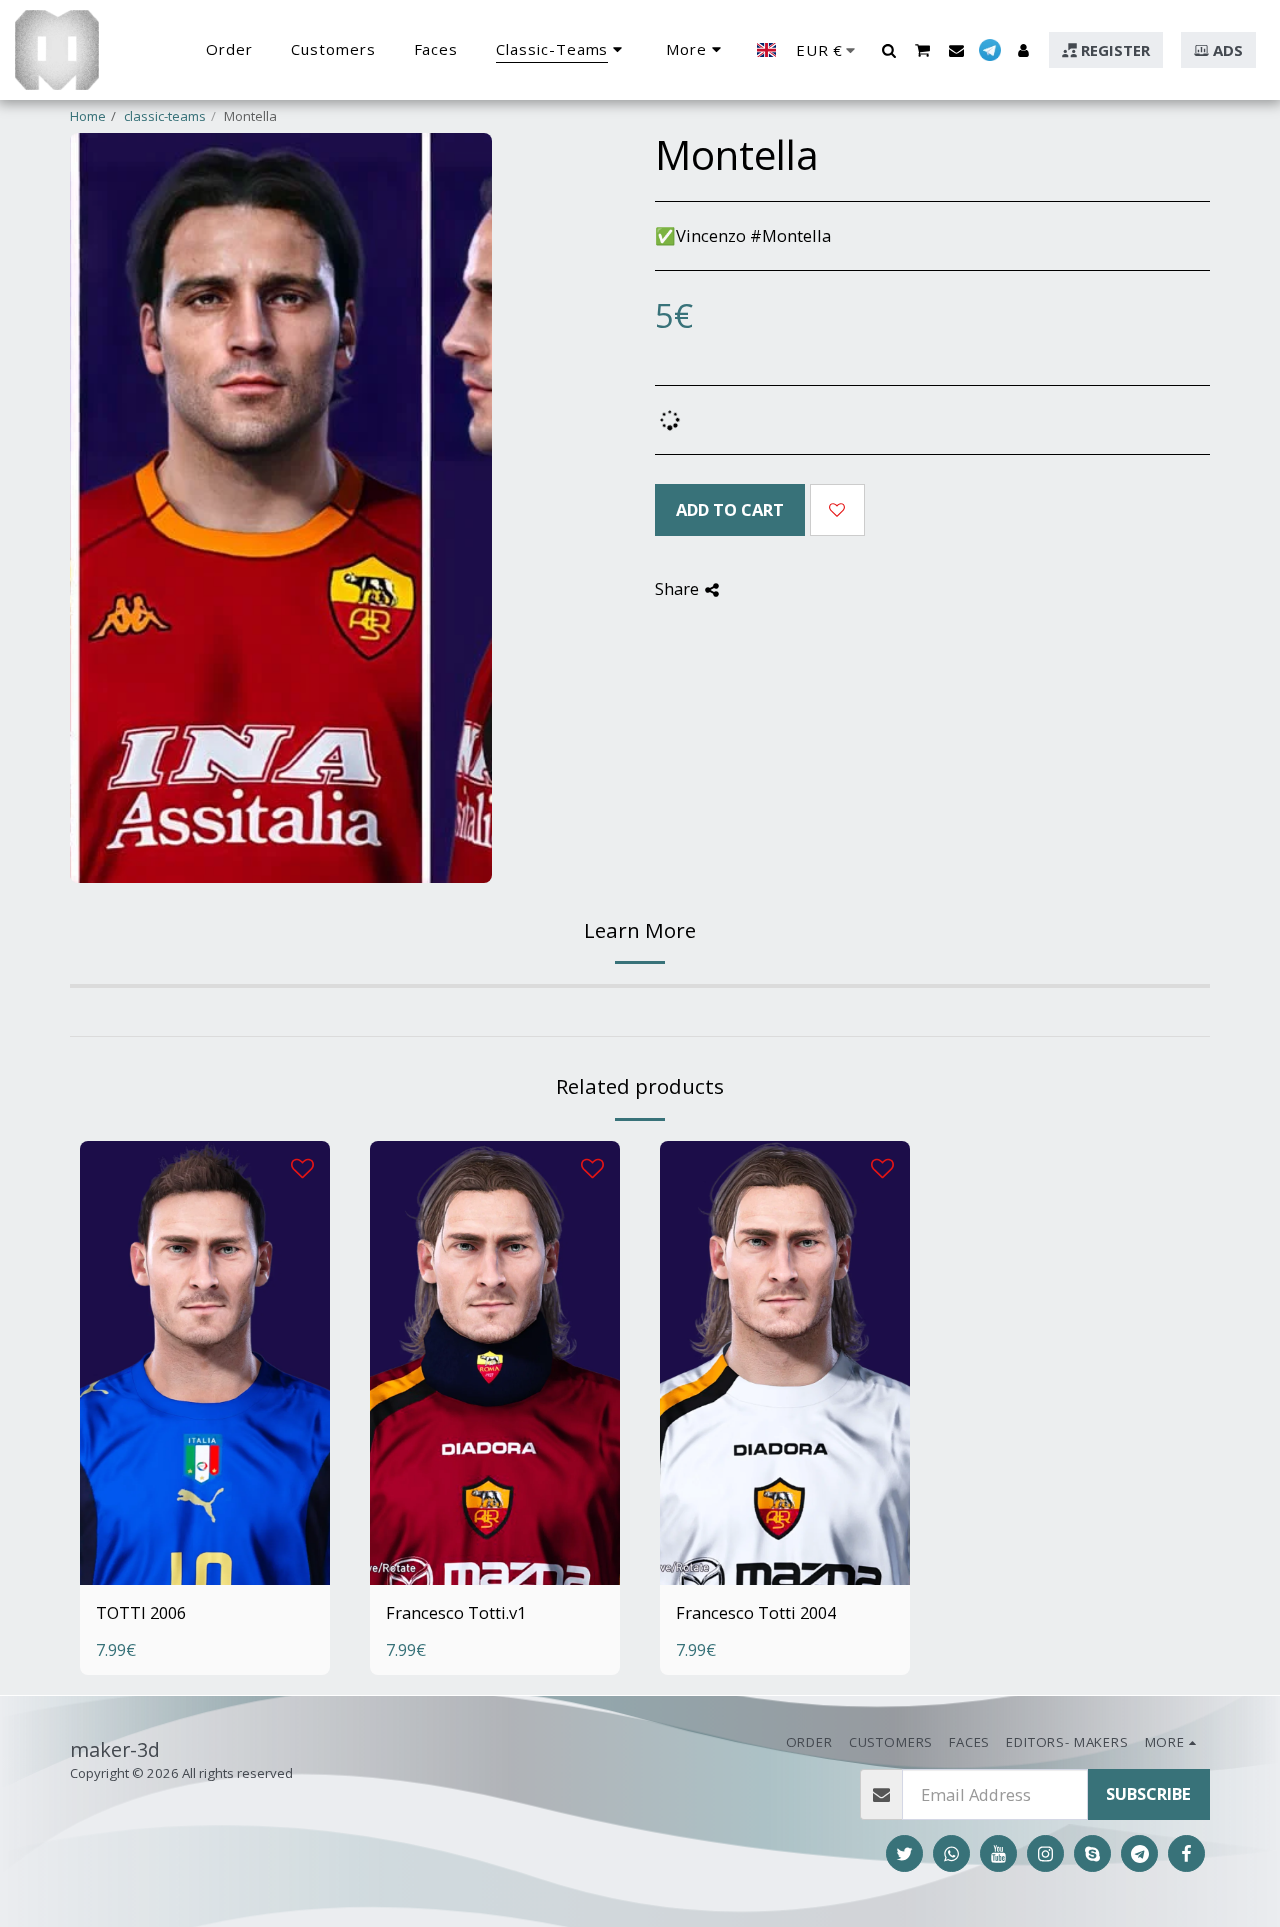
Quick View (205, 1524)
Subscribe (1148, 1793)
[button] (888, 50)
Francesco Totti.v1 (456, 1612)
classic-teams (165, 116)
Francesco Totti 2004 (756, 1612)
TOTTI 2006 (141, 1612)
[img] (205, 1363)
